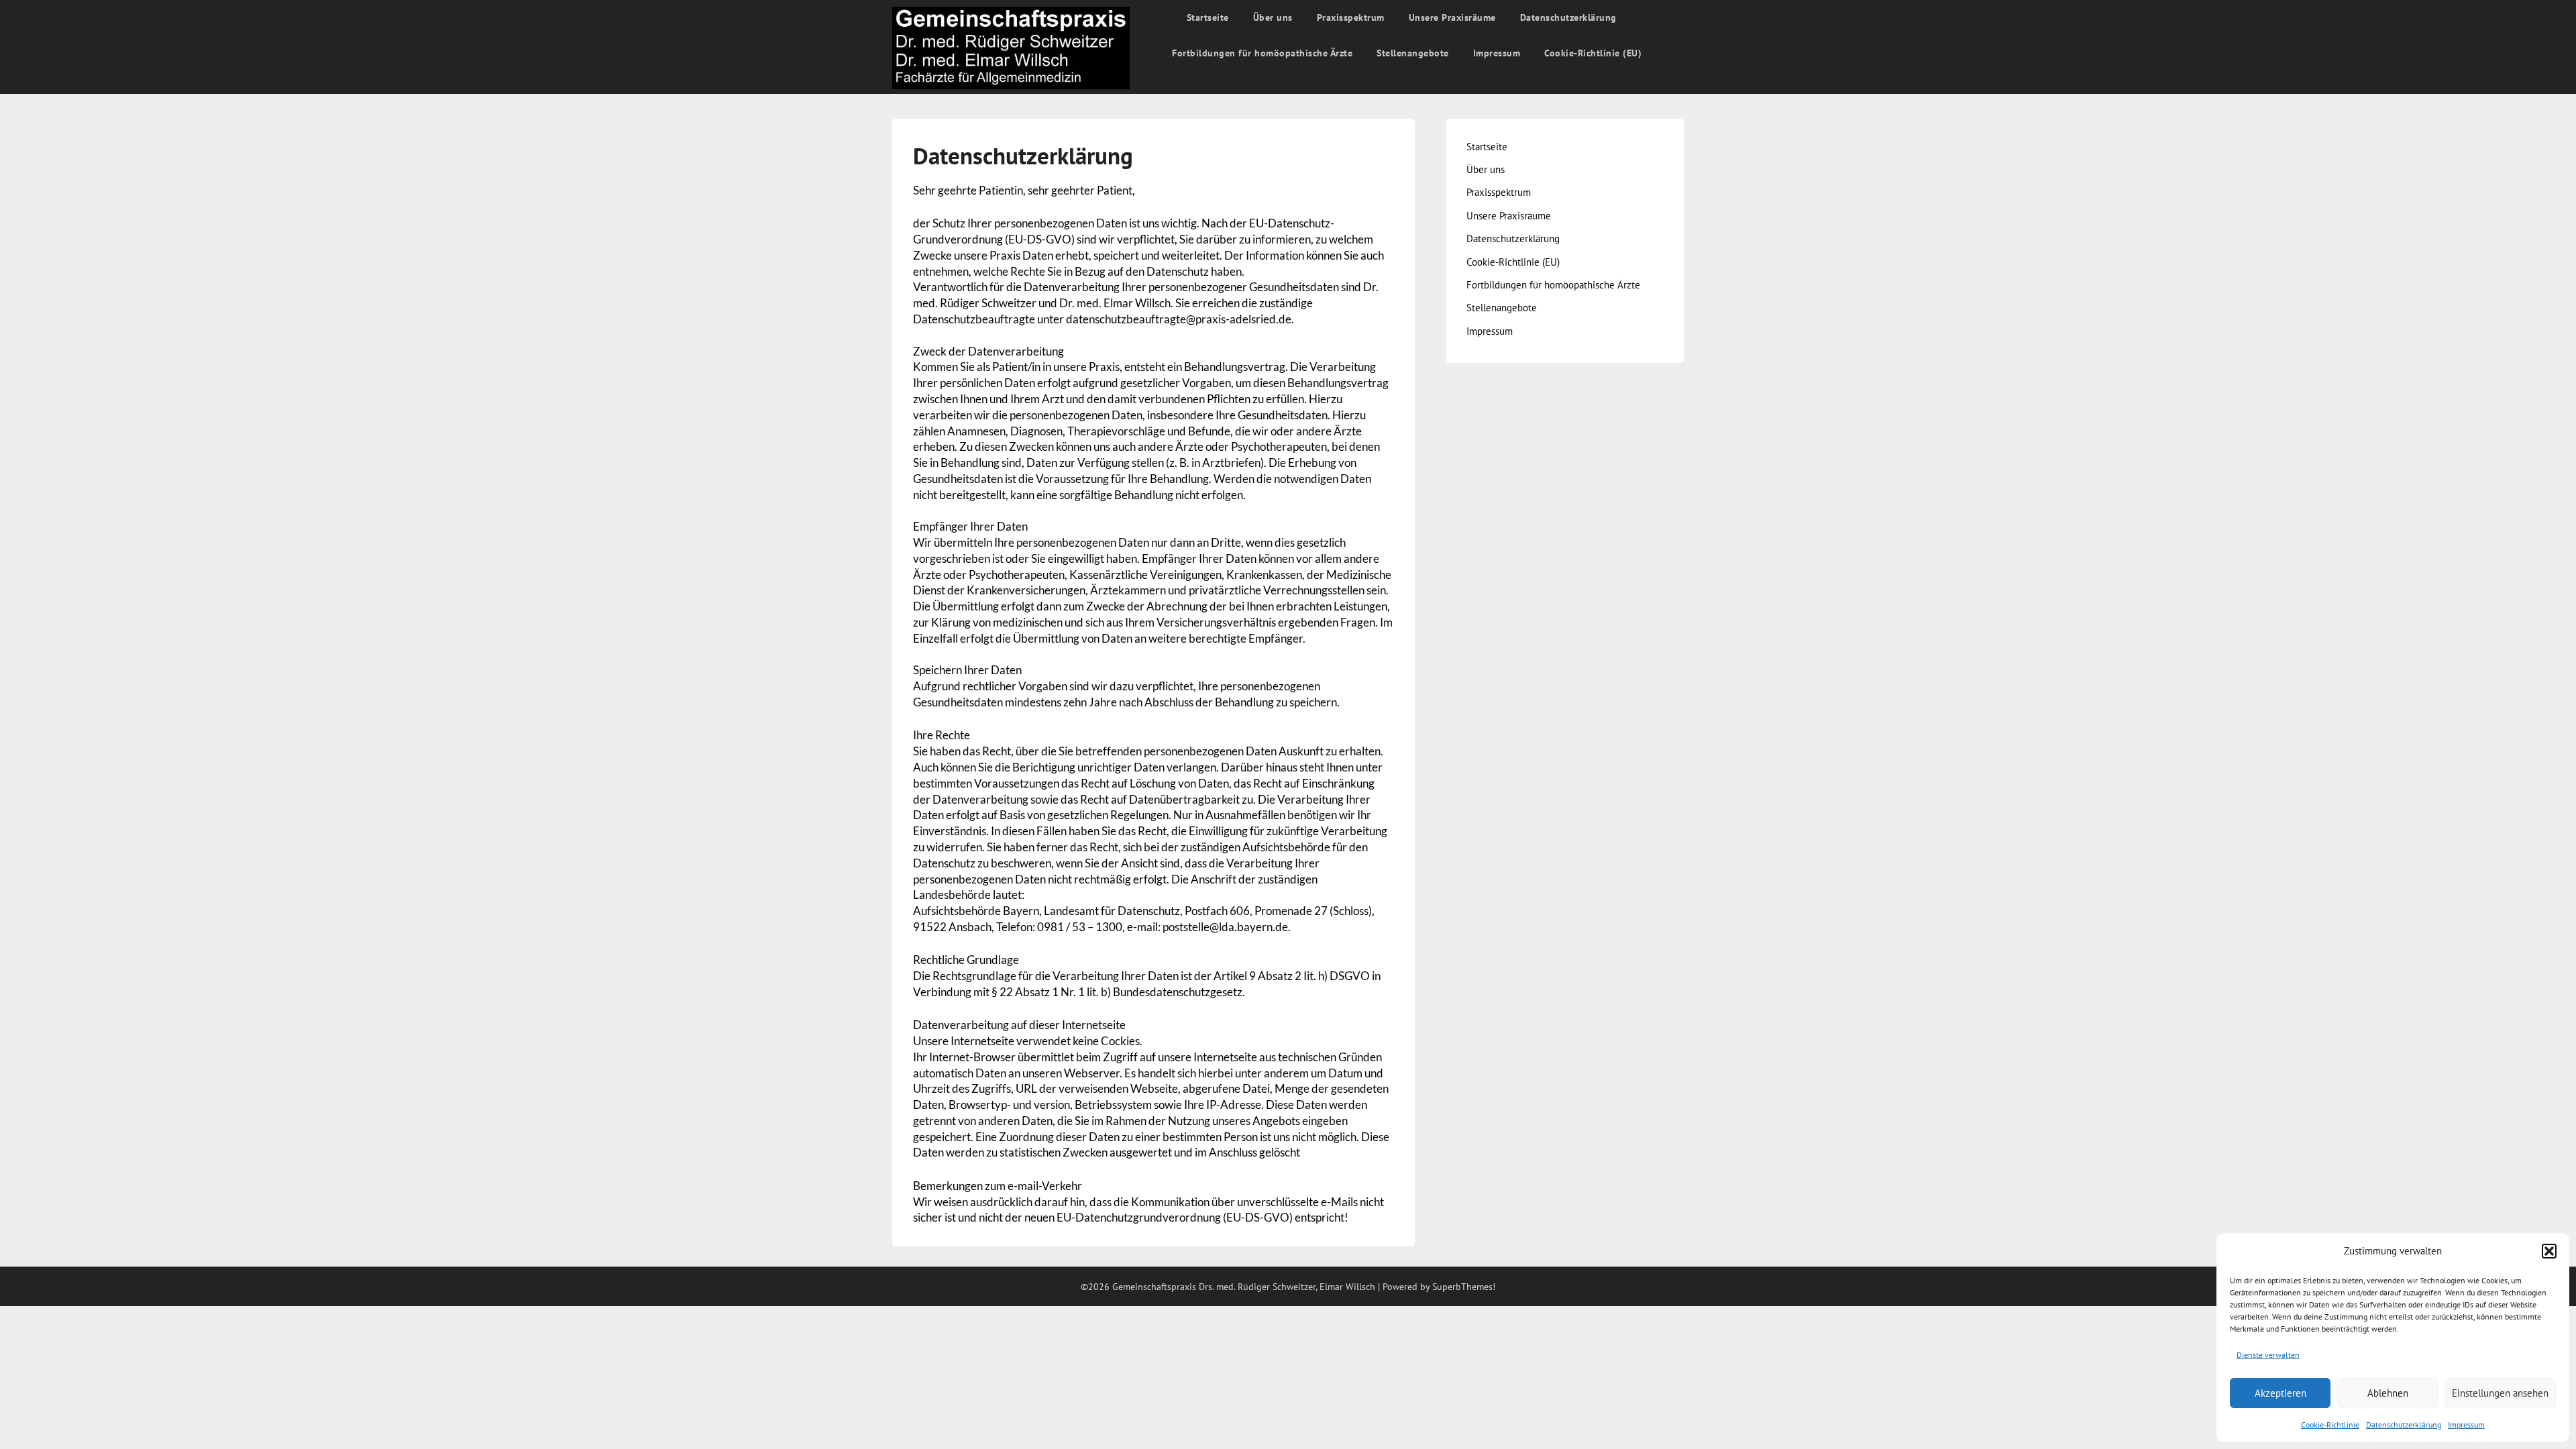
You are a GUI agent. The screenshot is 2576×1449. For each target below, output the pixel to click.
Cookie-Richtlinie (2330, 1425)
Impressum (2466, 1425)
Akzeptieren (2280, 1393)
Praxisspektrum (1351, 17)
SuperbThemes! (1464, 1287)
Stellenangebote (1413, 53)
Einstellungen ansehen (2500, 1393)
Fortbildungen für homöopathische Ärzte (1262, 53)
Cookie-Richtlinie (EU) (1593, 53)
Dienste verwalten (2268, 1355)
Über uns (1273, 17)
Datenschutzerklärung (2404, 1425)
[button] (2549, 1251)
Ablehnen (2388, 1393)
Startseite (1208, 17)
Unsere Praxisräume (1452, 17)
